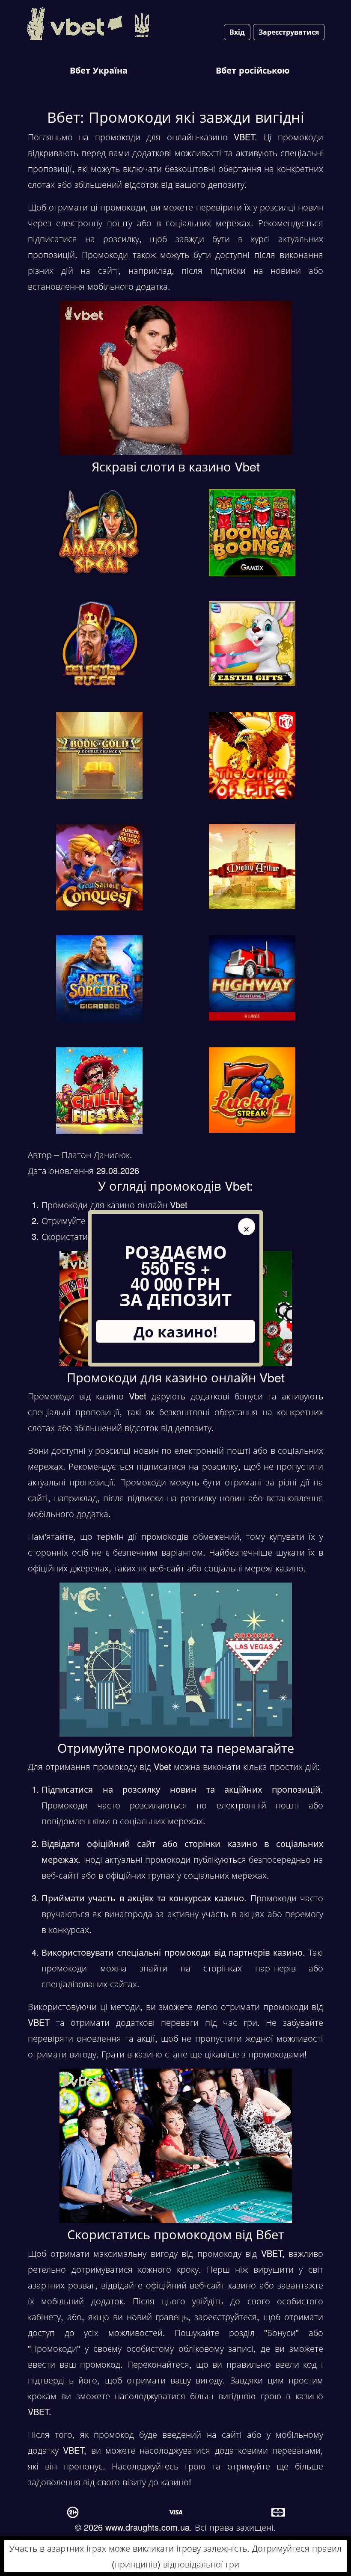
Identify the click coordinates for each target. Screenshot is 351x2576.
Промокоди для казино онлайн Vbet (115, 1205)
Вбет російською (253, 70)
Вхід (237, 32)
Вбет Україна (99, 70)
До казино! (175, 1331)
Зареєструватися (289, 32)
